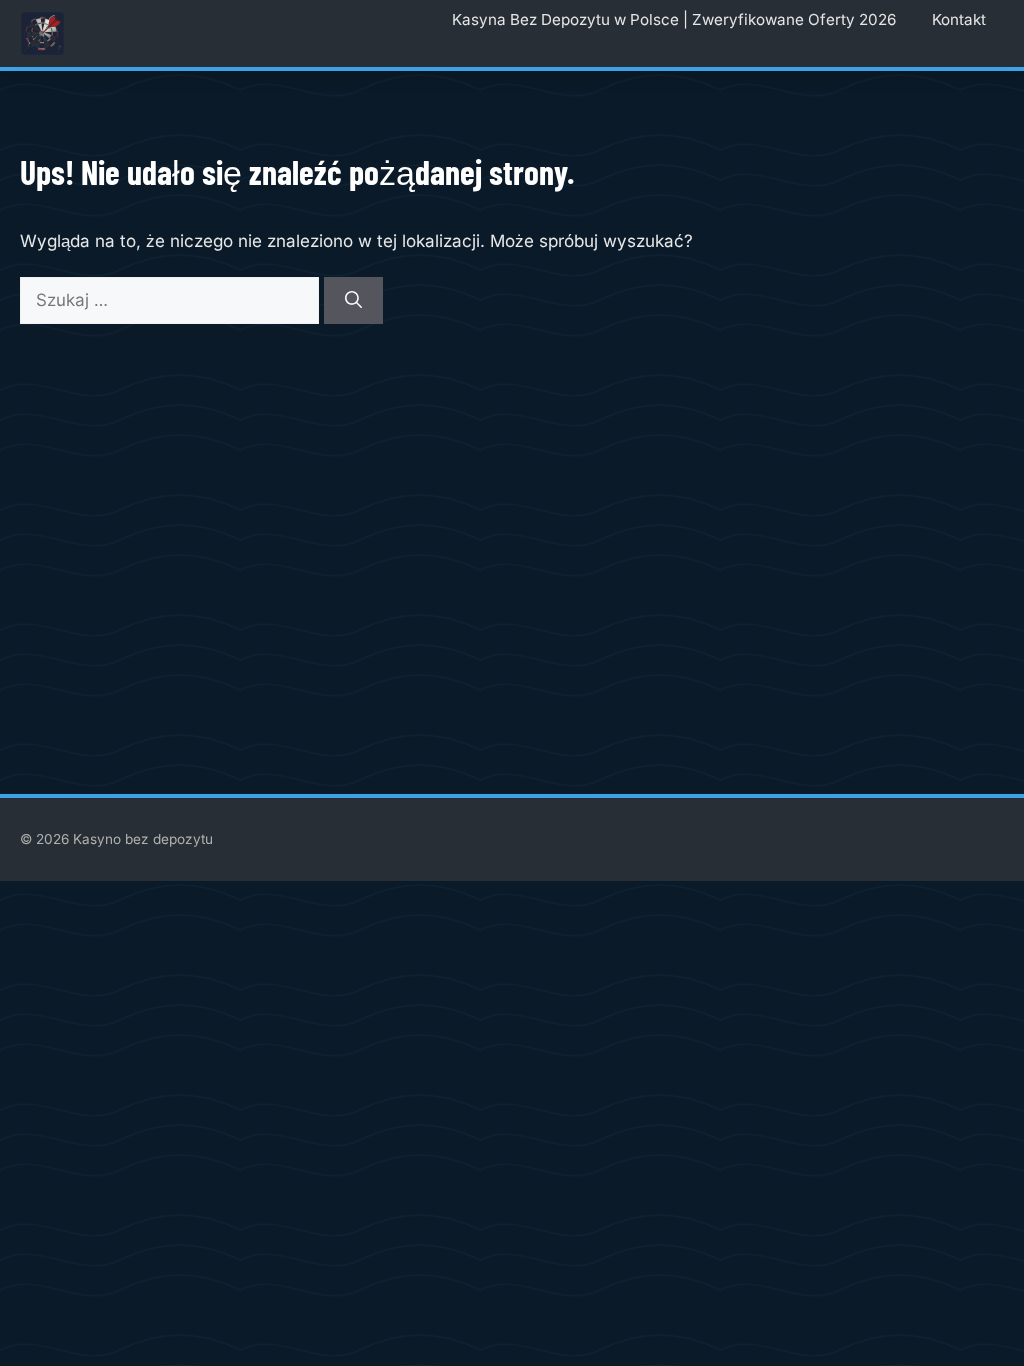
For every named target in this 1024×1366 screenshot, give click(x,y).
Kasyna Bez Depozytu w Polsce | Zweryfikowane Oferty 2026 (674, 19)
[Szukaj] (353, 301)
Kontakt (959, 19)
